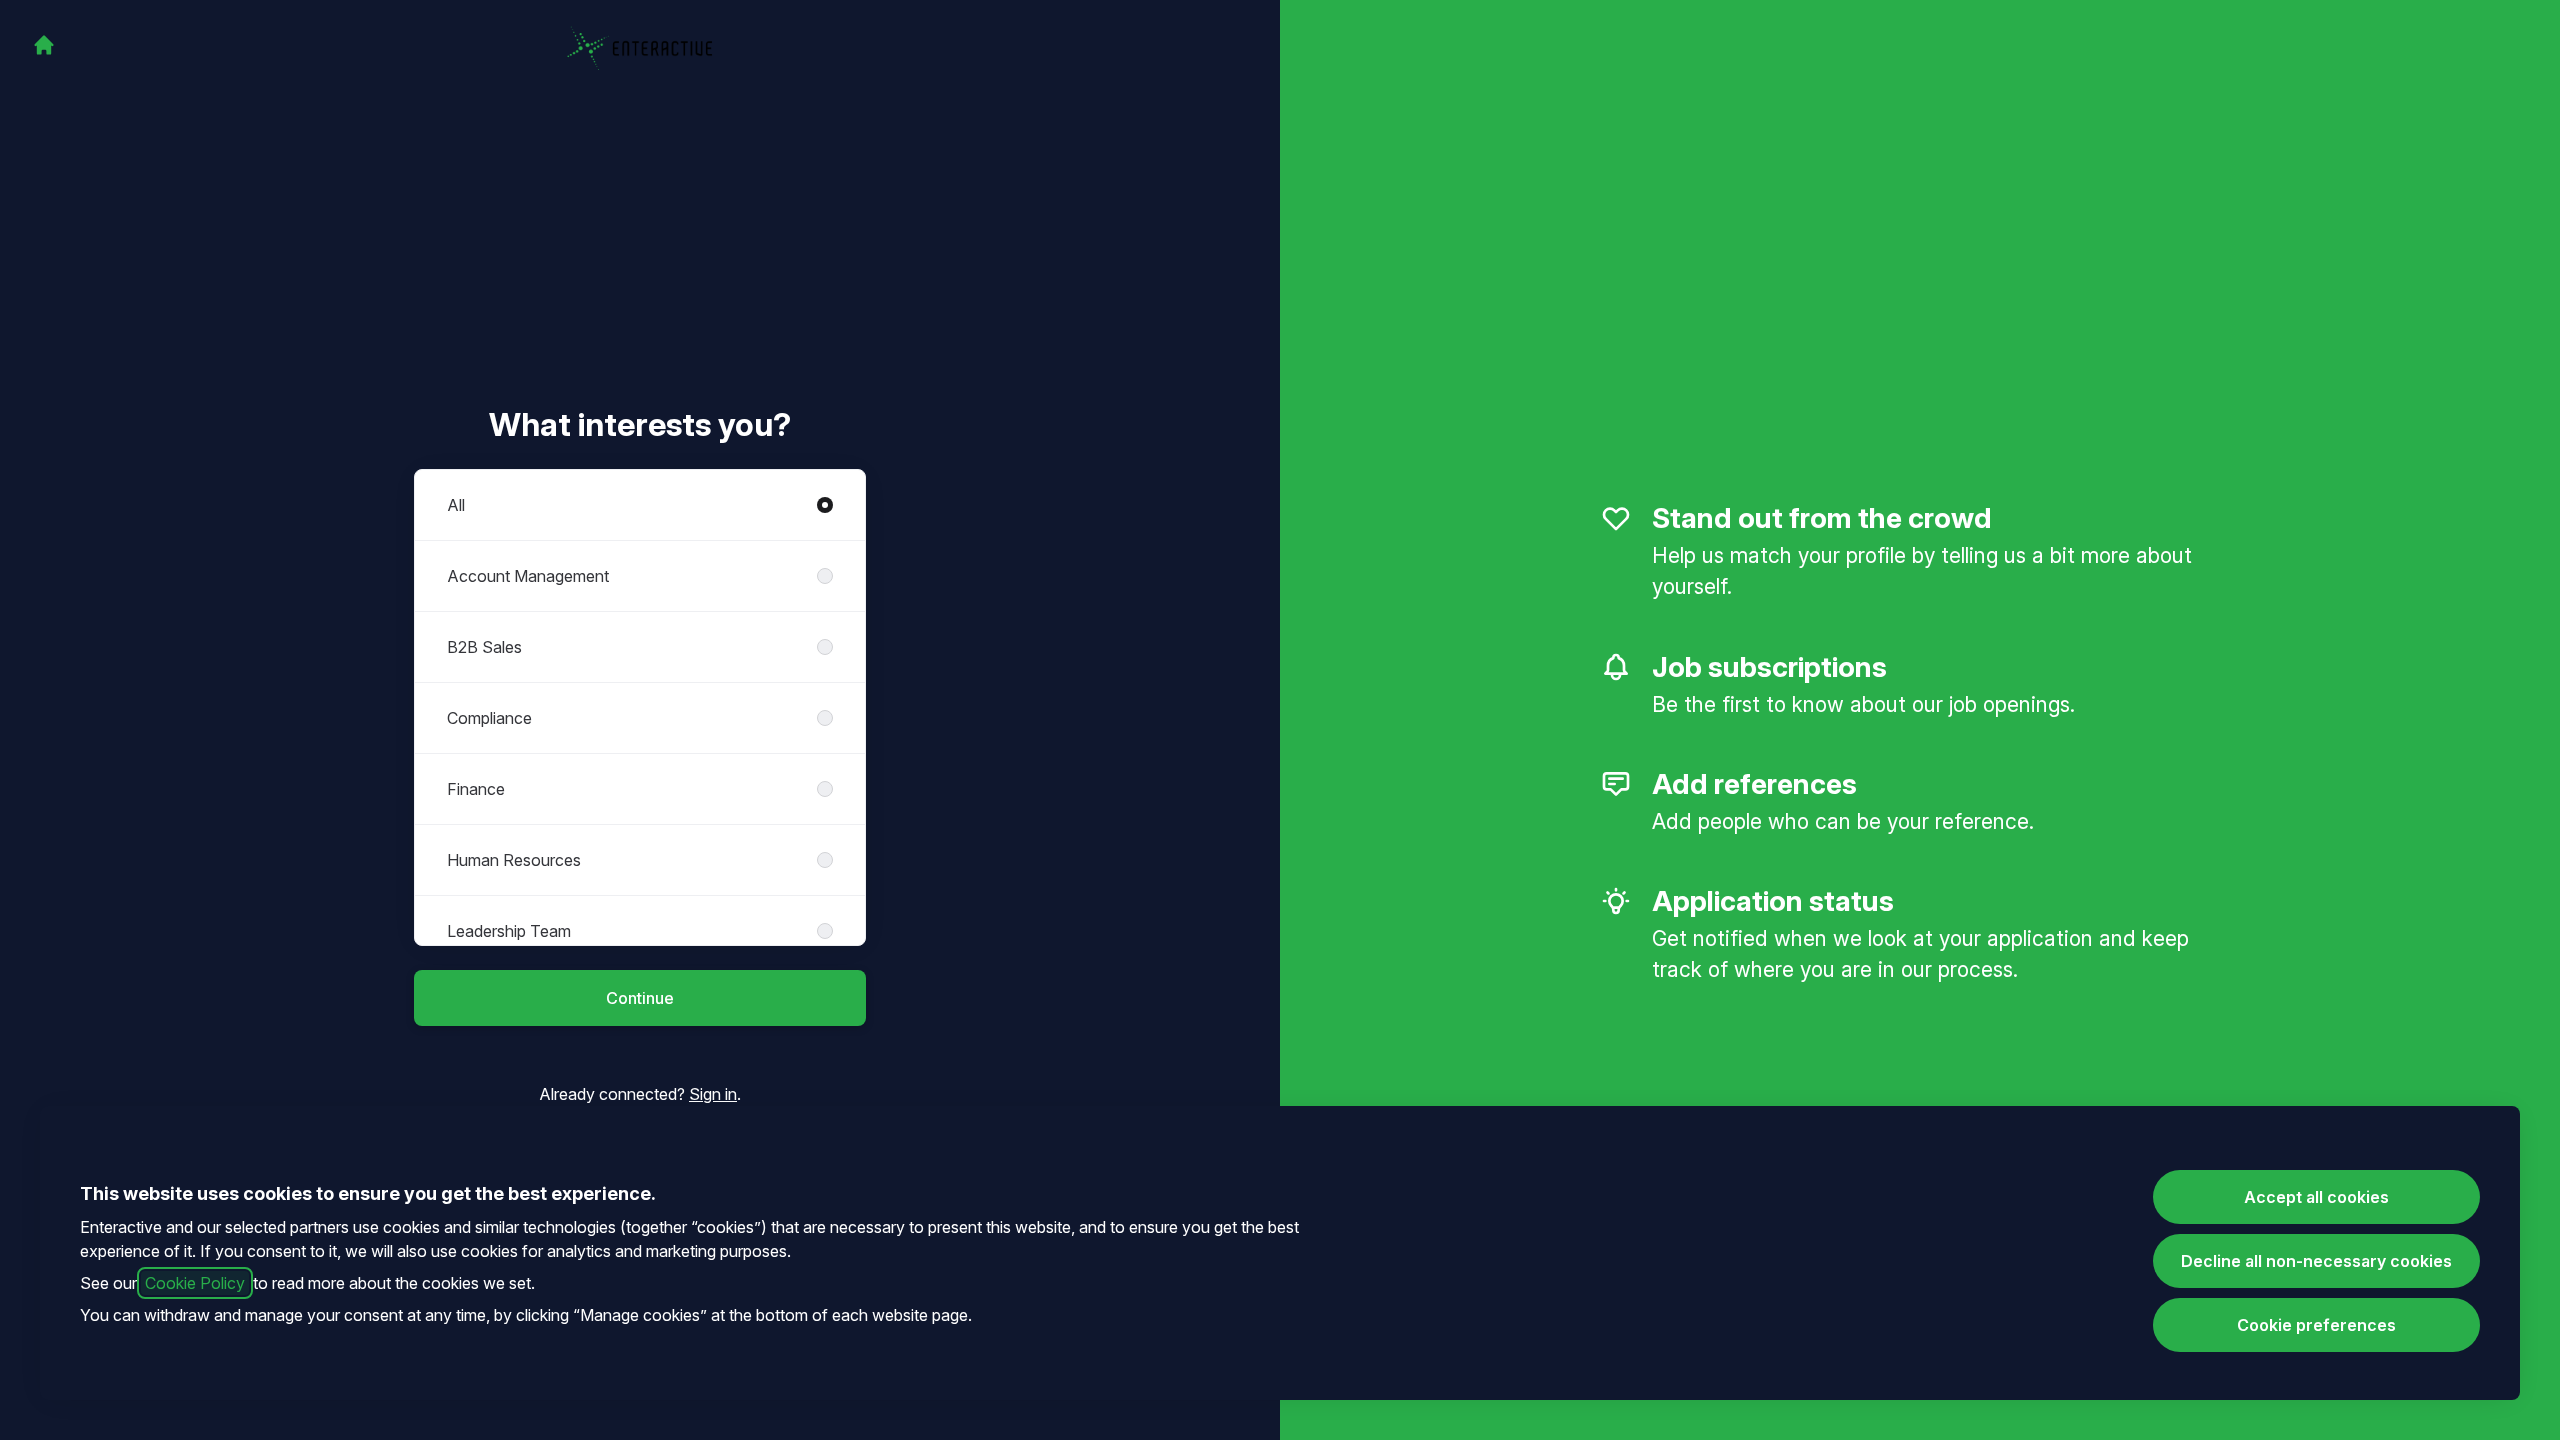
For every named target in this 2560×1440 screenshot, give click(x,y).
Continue (640, 998)
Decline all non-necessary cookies (2316, 1261)
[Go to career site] (44, 45)
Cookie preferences (2316, 1325)
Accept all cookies (2316, 1197)
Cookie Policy (195, 1283)
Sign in (713, 1094)
